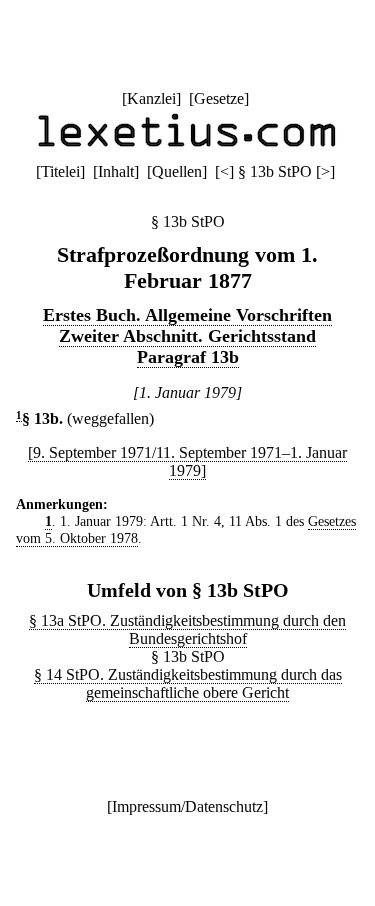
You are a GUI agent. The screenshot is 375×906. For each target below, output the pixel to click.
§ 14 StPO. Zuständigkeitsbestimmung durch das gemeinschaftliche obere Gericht (188, 683)
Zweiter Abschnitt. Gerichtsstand (187, 336)
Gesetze (219, 98)
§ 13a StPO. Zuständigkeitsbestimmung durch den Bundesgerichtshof (187, 629)
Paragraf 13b (188, 357)
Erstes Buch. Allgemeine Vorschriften (187, 315)
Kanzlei (151, 98)
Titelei (60, 171)
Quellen (177, 171)
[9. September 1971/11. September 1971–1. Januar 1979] (187, 461)
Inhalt (116, 171)
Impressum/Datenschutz (187, 806)
